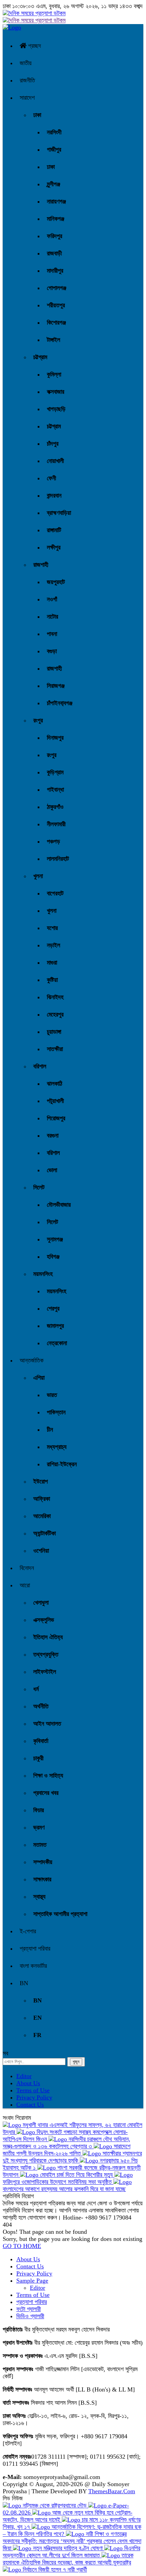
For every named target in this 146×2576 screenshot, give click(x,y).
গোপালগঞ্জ (57, 288)
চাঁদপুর (53, 444)
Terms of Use (33, 2090)
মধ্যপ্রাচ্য (57, 1447)
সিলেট (39, 1187)
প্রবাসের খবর (46, 1793)
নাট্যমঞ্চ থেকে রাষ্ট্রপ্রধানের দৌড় (55, 2505)
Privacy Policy (34, 2097)
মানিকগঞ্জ (56, 219)
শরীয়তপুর (56, 305)
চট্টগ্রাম (40, 357)
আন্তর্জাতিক (32, 1360)
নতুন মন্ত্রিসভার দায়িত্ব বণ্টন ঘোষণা (68, 2548)
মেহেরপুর (55, 1014)
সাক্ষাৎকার (42, 1879)
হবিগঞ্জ (53, 1257)
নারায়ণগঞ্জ (56, 201)
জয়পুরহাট (56, 582)
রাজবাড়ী (54, 253)
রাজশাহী (41, 565)
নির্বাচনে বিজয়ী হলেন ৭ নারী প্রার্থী (54, 2570)
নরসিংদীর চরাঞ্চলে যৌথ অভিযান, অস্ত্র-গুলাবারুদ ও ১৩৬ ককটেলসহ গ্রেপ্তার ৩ (67, 2143)
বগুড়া (52, 651)
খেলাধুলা (41, 1603)
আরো (25, 1585)
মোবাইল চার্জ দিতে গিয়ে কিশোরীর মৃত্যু (76, 2175)
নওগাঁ (52, 599)
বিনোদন (27, 1568)
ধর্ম (36, 1689)
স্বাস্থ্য (39, 1897)
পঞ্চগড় (53, 841)
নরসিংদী (54, 132)
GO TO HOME (22, 2246)
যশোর (52, 928)
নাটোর (52, 617)
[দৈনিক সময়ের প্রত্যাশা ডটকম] (12, 27)
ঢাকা (37, 115)
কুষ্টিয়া (52, 980)
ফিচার (39, 1810)
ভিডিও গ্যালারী (30, 2316)
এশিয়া (39, 1378)
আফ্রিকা (42, 1499)
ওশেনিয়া (41, 1551)
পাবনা (52, 634)
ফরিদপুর (54, 236)
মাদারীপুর (55, 271)
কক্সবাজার (56, 392)
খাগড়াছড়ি (56, 409)
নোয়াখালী (55, 461)
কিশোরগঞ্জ (56, 323)
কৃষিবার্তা (41, 1741)
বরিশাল (40, 1066)
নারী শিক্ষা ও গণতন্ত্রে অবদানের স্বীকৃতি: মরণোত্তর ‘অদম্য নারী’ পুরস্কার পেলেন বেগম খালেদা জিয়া (72, 2541)
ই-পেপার (28, 1931)
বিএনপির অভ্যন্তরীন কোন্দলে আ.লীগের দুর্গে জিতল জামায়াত (71, 2552)
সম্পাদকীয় (43, 1862)
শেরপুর (53, 1309)
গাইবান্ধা (55, 790)
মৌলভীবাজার (59, 1205)
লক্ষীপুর (54, 547)
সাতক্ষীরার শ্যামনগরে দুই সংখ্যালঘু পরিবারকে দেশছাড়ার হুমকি (72, 2157)
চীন (50, 1430)
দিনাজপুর (55, 738)
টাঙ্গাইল (53, 340)
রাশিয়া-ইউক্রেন (62, 1464)
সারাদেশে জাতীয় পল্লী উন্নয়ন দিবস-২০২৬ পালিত (67, 2150)
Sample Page (32, 2281)
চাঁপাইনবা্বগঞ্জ (60, 703)
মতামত (40, 1845)
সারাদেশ (27, 98)
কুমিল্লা (54, 374)
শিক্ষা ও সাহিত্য (48, 1776)
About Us (28, 2083)
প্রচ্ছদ (34, 46)
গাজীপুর (54, 150)
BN (24, 1983)
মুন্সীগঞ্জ (53, 184)
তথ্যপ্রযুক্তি (46, 1654)
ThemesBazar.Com (112, 2491)
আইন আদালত (47, 1724)
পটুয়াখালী (55, 1101)
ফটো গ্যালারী (29, 2309)
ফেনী (51, 478)
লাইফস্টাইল (45, 1672)
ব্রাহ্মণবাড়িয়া (59, 513)
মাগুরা (52, 963)
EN (38, 2018)
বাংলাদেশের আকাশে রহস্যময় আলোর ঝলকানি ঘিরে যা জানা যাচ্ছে (64, 2189)
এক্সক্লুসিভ (44, 1620)
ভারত (52, 1395)
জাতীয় (26, 63)
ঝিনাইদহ (55, 997)
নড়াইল (53, 945)
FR (37, 2035)
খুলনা (38, 876)
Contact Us (30, 2105)
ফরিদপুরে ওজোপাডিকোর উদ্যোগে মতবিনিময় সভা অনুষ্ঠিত (58, 2182)
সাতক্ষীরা (55, 1049)
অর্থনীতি (41, 1706)
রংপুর (38, 720)
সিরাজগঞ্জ (56, 686)
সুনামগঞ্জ (55, 1239)
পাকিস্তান (56, 1412)
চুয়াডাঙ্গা (54, 1032)
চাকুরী (38, 1758)
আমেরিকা (42, 1516)
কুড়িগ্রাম (55, 772)
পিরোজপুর (56, 1118)
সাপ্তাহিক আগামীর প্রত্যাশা (60, 1914)
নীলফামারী (56, 824)
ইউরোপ (41, 1481)
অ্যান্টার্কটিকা (44, 1533)
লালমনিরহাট (58, 859)
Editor (24, 2076)
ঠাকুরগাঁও (55, 807)
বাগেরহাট (55, 893)
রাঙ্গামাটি (54, 530)
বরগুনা (53, 1136)
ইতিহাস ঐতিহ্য (48, 1637)
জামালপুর (55, 1326)
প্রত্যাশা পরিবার (35, 1949)
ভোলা (52, 1170)
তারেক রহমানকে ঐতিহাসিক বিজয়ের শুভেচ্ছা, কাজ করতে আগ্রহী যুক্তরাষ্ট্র (68, 2559)
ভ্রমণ (39, 1827)
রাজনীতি (27, 80)
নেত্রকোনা (57, 1343)
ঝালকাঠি (54, 1084)
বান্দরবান (54, 496)
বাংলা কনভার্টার (33, 1966)
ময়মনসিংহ (43, 1274)
